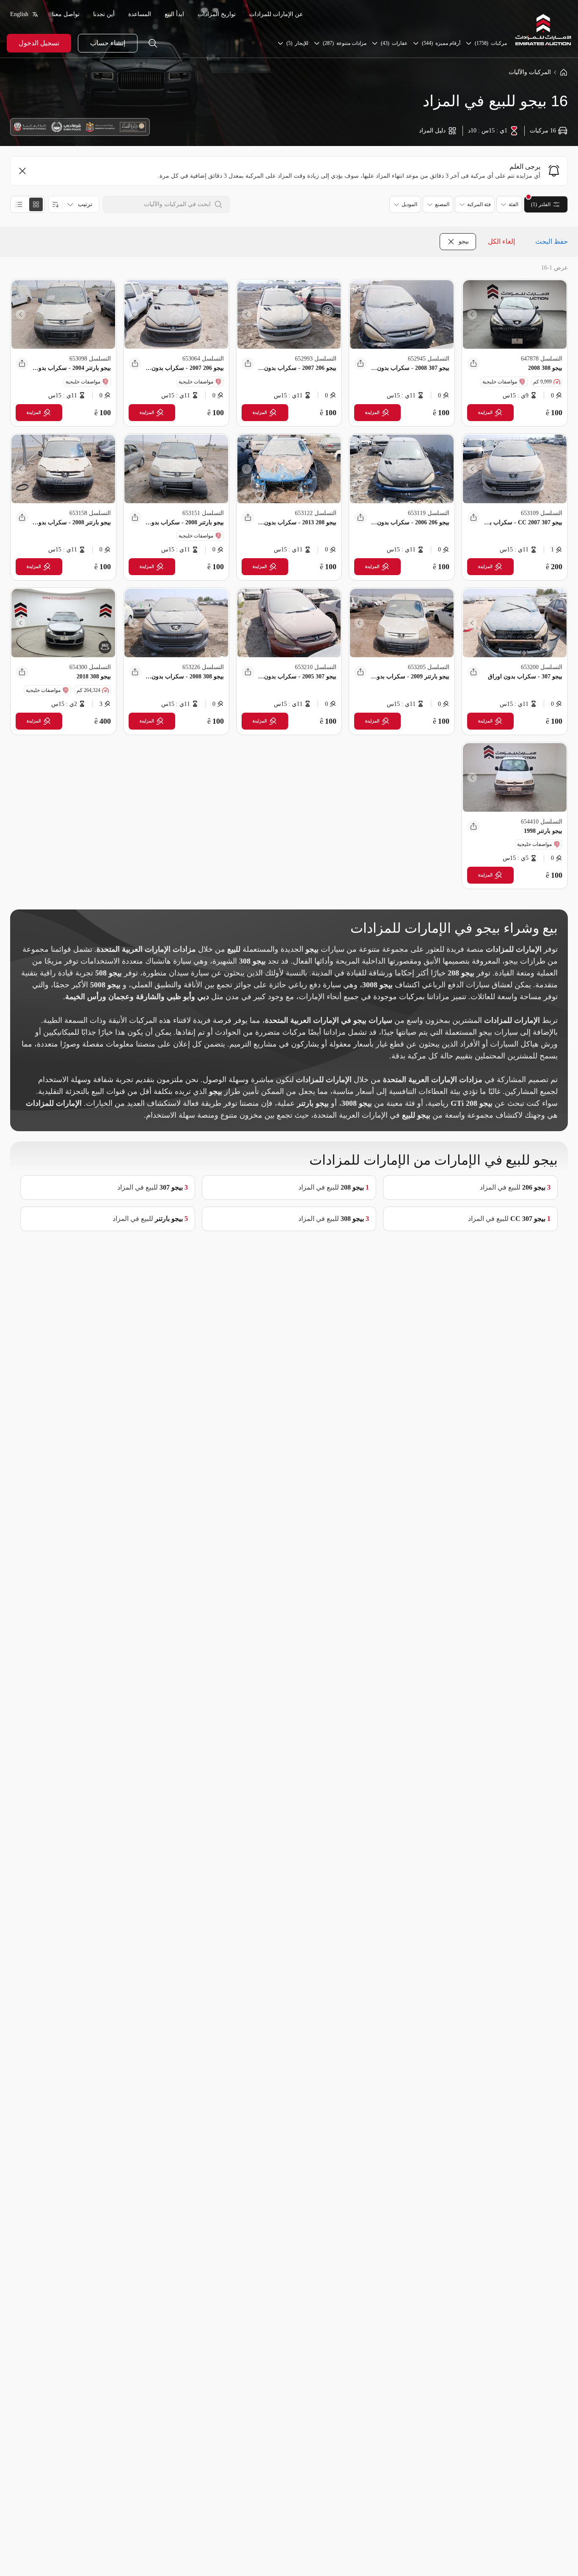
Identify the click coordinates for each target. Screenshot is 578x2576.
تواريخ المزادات (217, 14)
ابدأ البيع (174, 14)
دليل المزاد (432, 131)
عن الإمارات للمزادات (276, 14)
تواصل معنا (66, 14)
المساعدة (140, 14)
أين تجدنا (104, 14)
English (19, 14)
